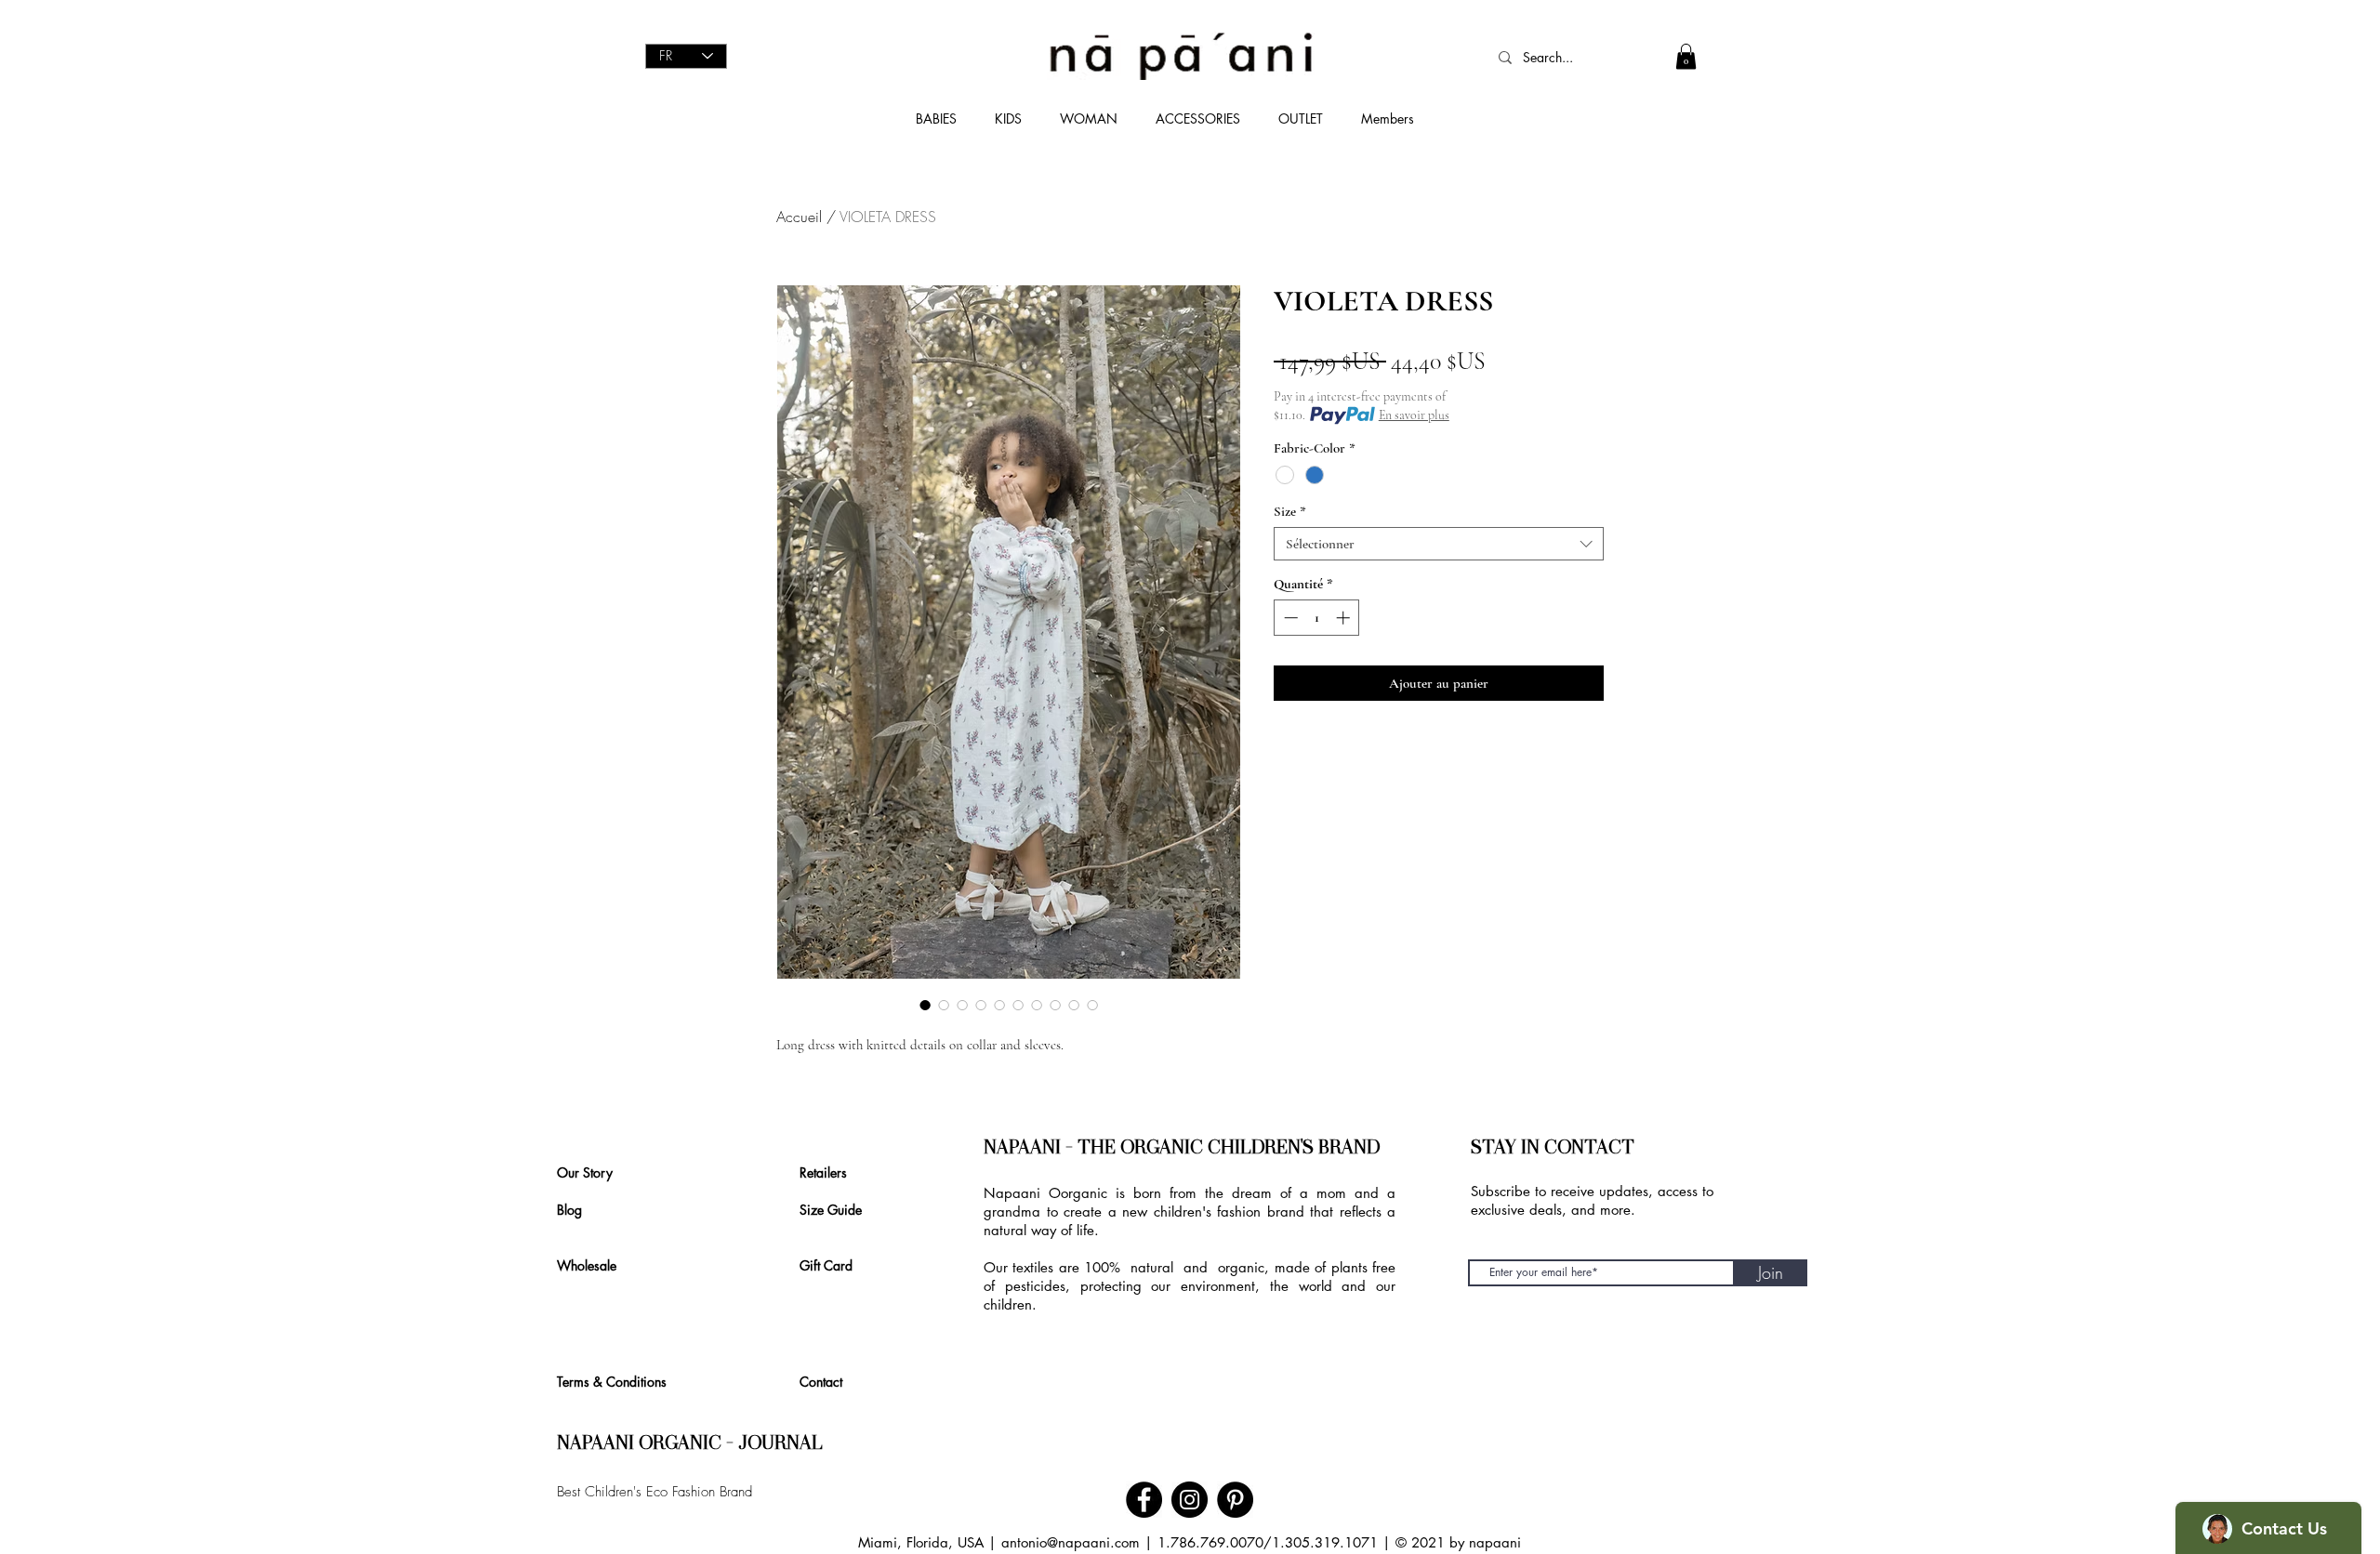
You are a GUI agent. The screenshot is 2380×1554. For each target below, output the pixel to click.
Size (1290, 511)
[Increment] (1345, 618)
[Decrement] (1289, 618)
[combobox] (1439, 544)
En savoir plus (1414, 415)
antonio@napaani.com (1071, 1542)
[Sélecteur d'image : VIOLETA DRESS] (925, 1005)
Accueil (799, 217)
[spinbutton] (1317, 618)
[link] (1686, 56)
